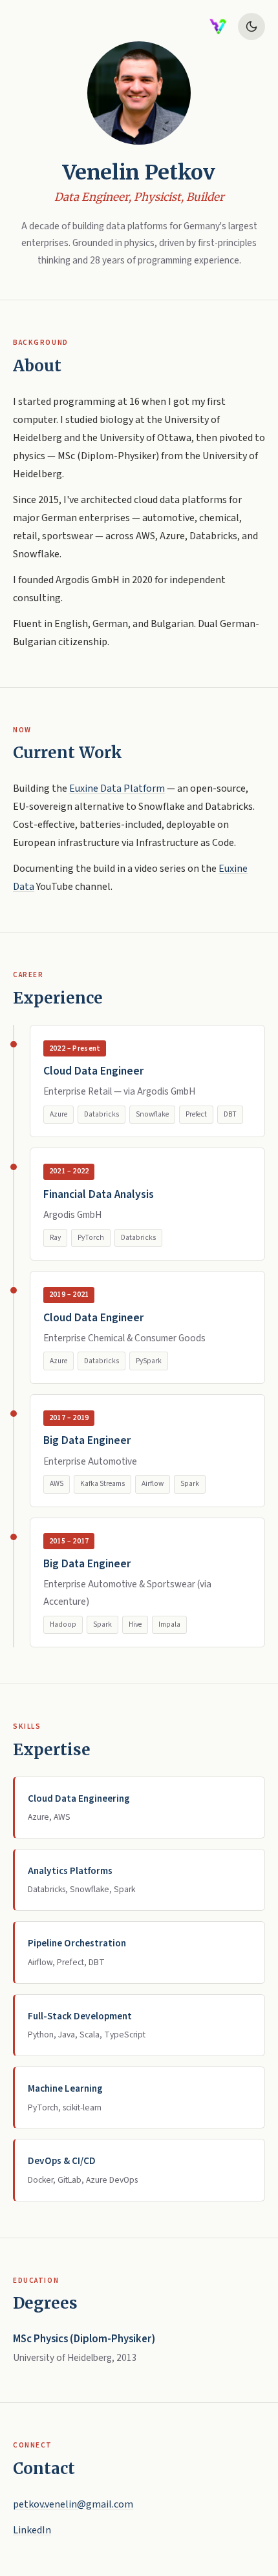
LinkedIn (32, 2530)
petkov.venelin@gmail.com (73, 2504)
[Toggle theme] (251, 26)
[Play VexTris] (218, 26)
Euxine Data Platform (117, 788)
